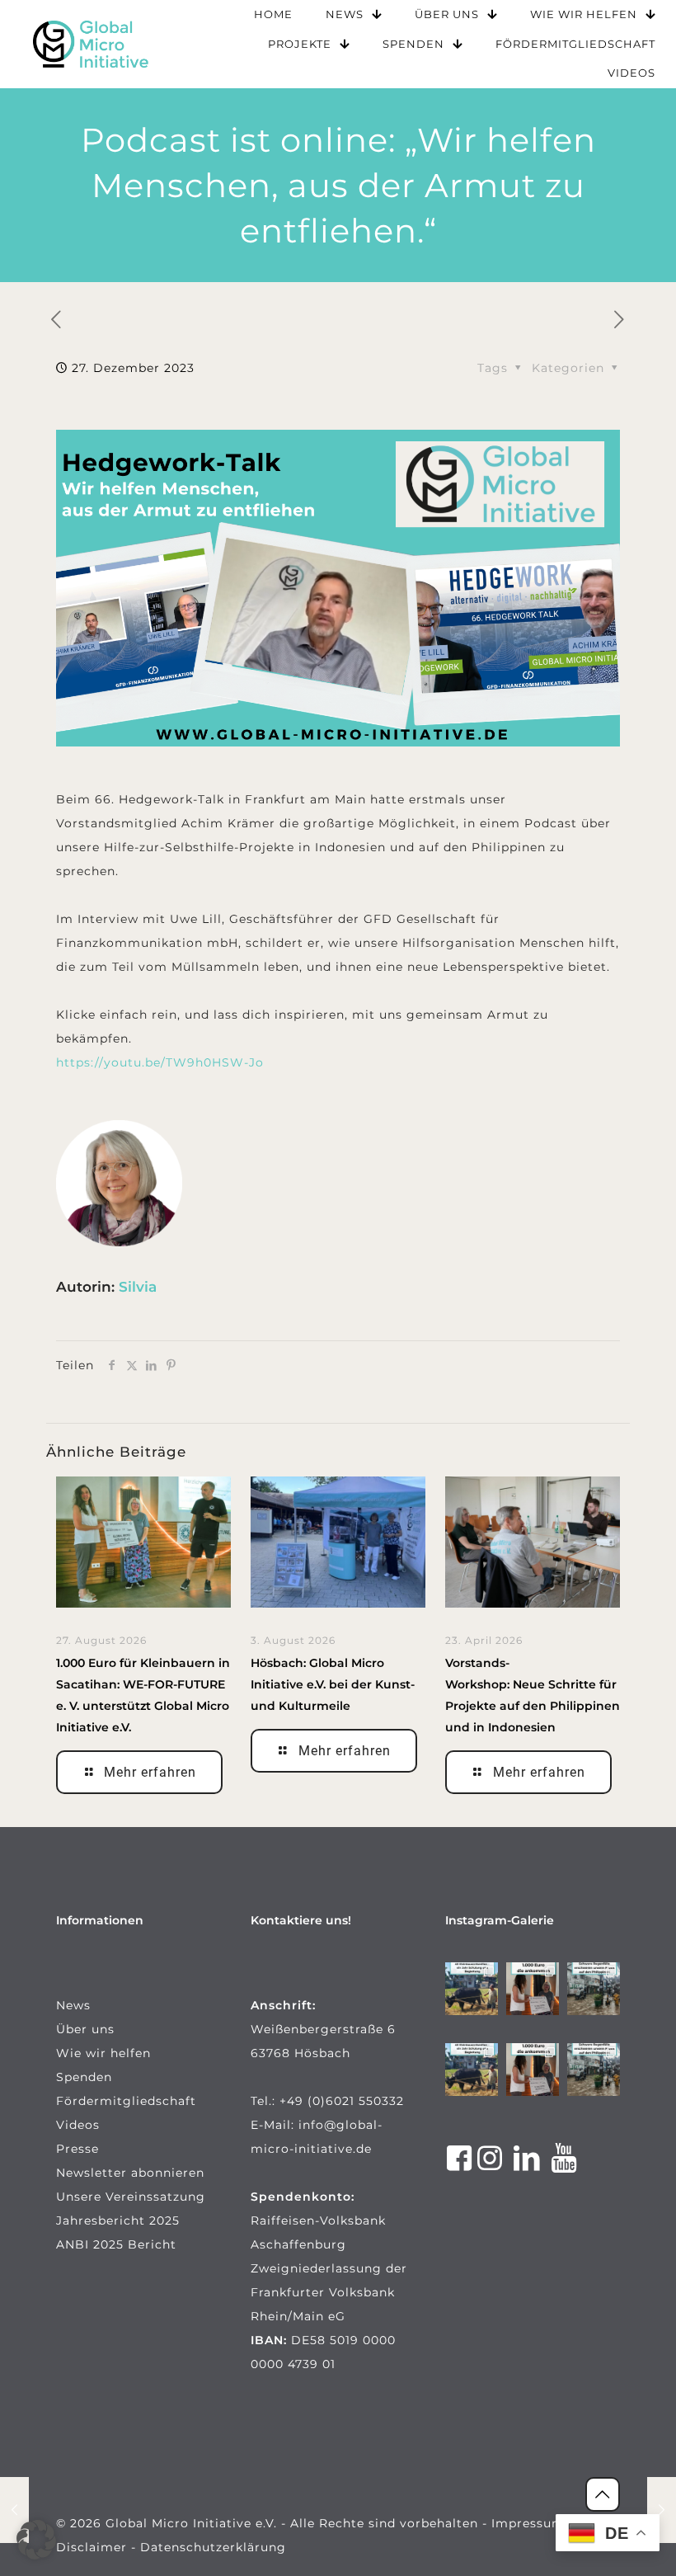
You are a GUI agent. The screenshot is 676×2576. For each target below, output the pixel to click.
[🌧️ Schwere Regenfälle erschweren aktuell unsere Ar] (594, 1989)
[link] (91, 44)
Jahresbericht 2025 (118, 2220)
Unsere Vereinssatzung (131, 2197)
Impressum (528, 2523)
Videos (78, 2125)
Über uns (85, 2029)
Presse (77, 2149)
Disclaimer (92, 2547)
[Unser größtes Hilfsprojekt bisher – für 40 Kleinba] (472, 1989)
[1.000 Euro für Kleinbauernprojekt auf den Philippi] (533, 1989)
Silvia (138, 1287)
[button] (36, 2540)
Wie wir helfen (103, 2053)
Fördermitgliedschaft (126, 2101)
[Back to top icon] (603, 2494)
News (73, 2005)
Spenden (84, 2077)
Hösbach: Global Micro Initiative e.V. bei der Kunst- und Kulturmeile (333, 1684)
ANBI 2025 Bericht (116, 2244)
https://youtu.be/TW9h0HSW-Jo (160, 1062)
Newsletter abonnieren (130, 2173)
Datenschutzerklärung (213, 2547)
